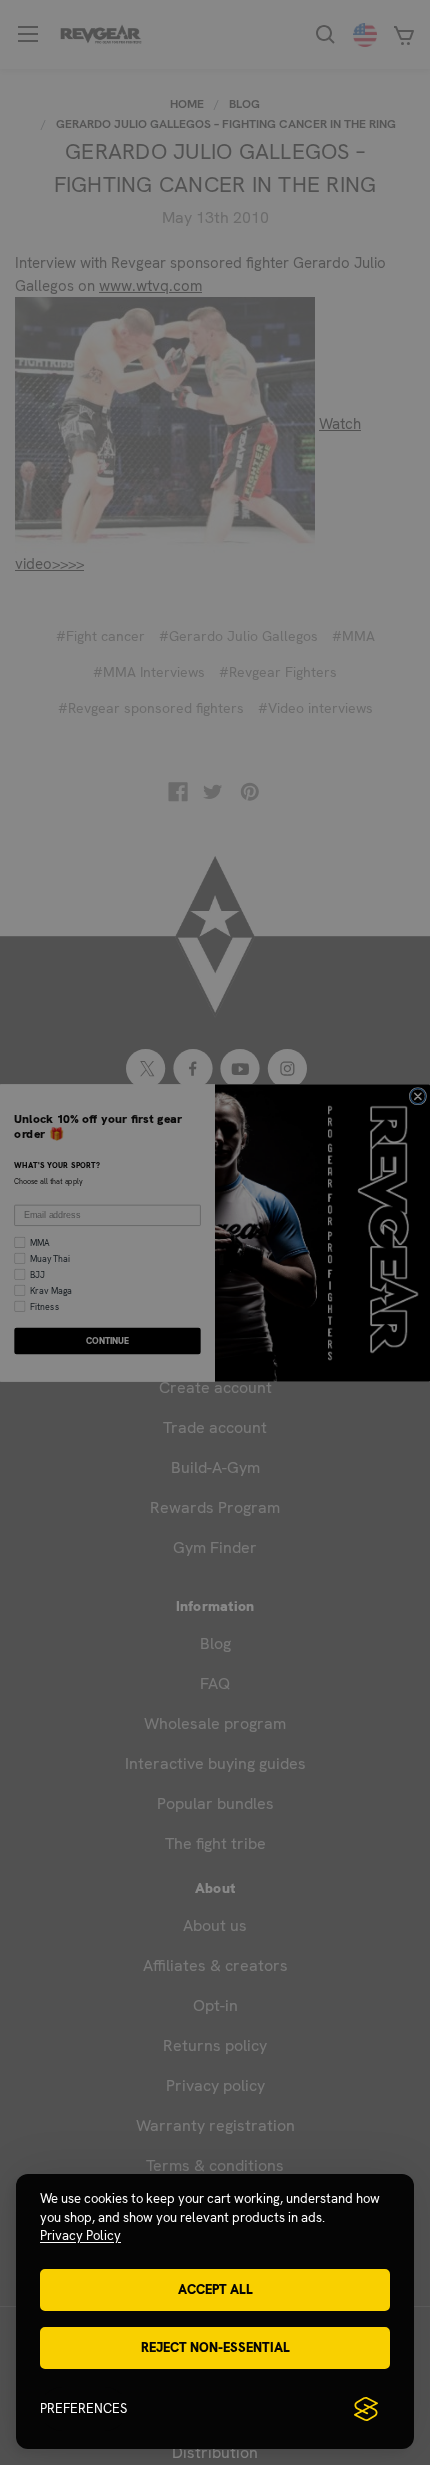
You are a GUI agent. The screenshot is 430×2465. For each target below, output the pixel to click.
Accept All (215, 2289)
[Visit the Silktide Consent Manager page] (366, 2409)
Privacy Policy (80, 2235)
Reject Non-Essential (215, 2347)
